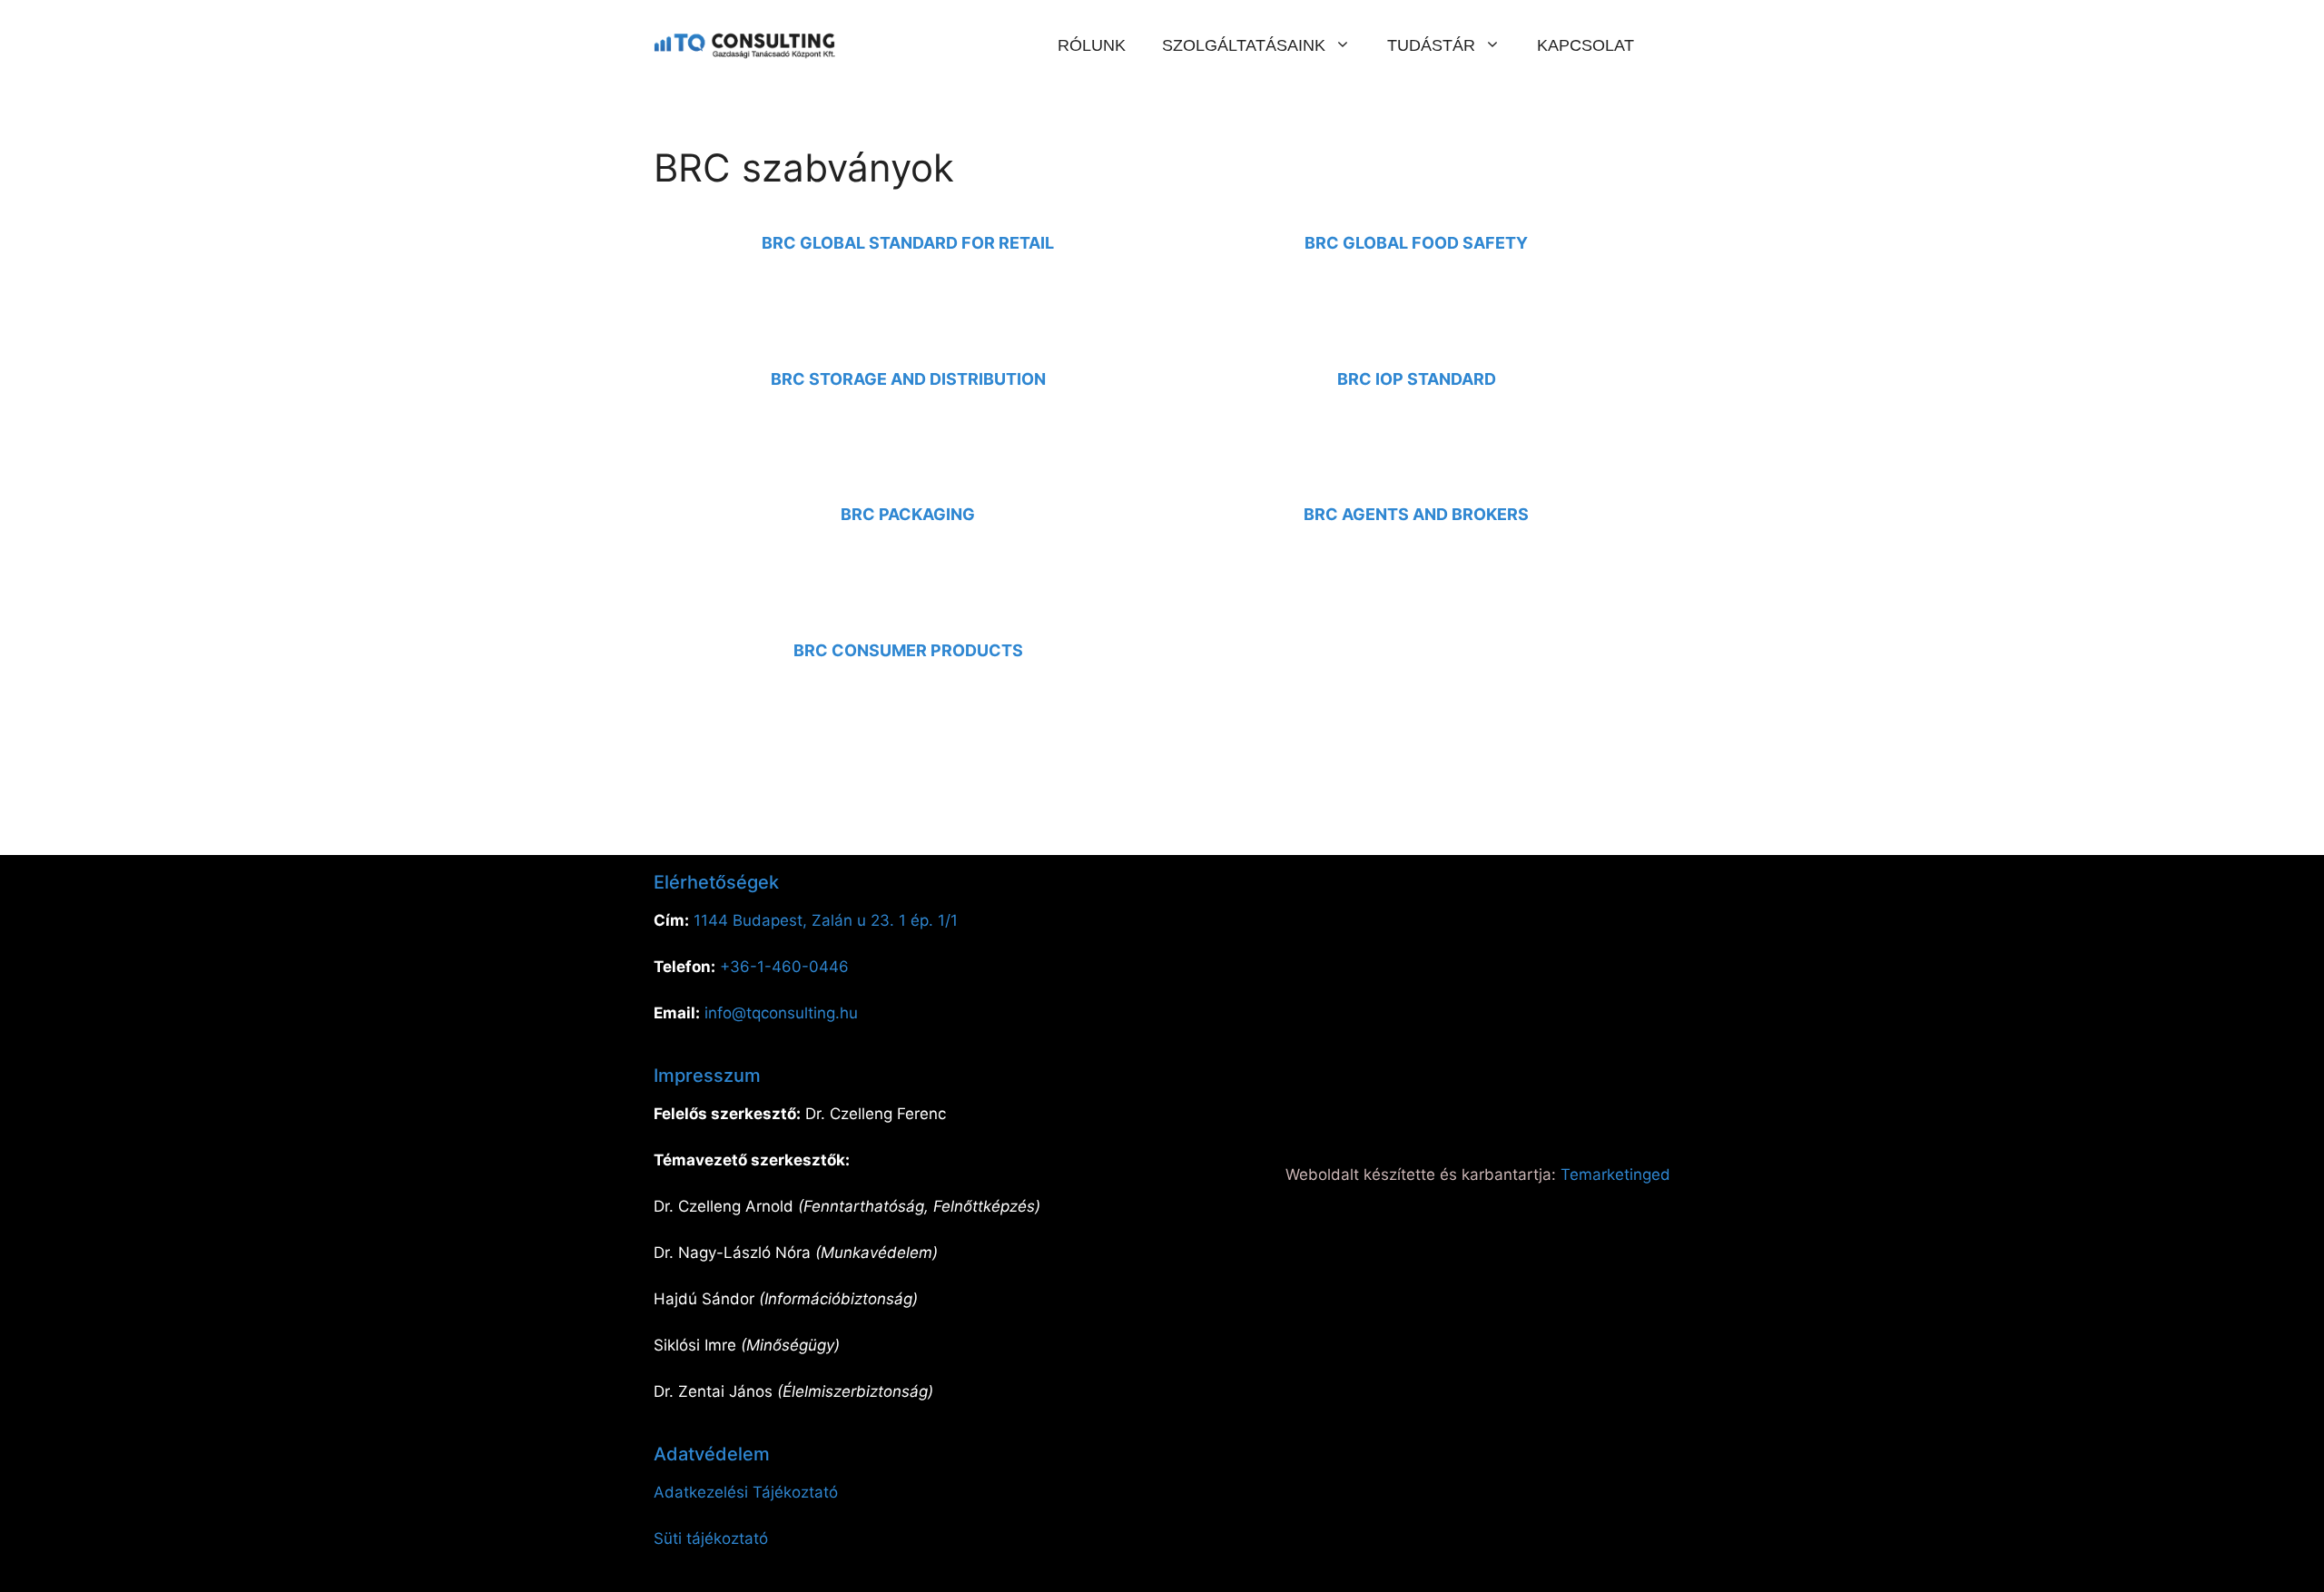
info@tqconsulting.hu (781, 1013)
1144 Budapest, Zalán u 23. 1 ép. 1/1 (826, 920)
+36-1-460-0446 (784, 967)
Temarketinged (1615, 1174)
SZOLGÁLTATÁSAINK (1244, 45)
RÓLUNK (1092, 45)
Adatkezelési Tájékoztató (746, 1492)
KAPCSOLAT (1585, 45)
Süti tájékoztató (711, 1538)
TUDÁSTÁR (1431, 45)
